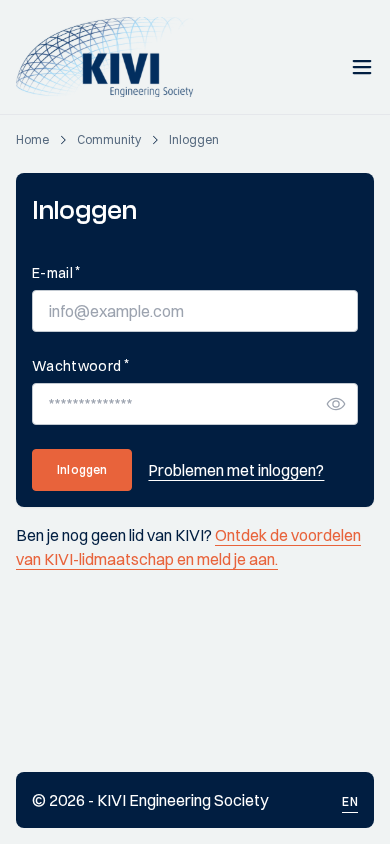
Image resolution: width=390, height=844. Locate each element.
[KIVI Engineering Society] (113, 57)
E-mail (56, 272)
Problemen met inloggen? (236, 470)
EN (350, 801)
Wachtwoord (80, 365)
